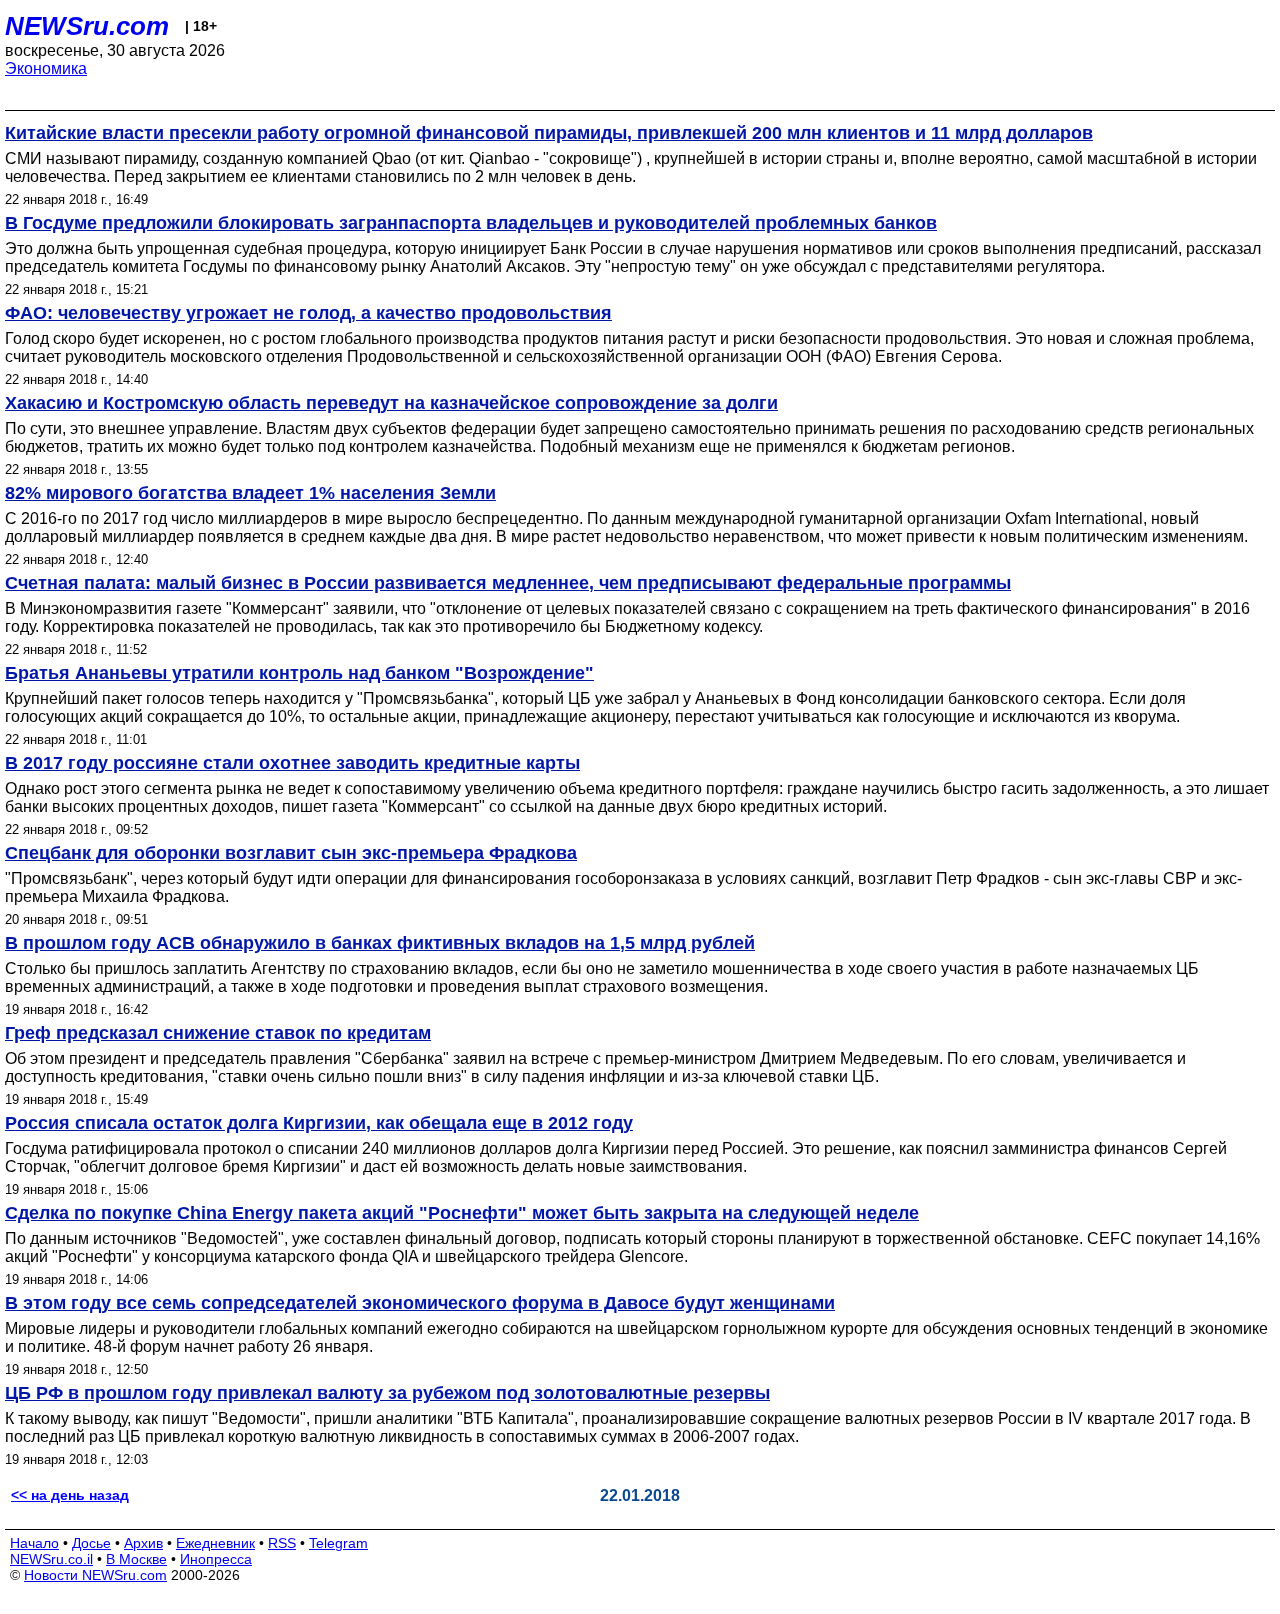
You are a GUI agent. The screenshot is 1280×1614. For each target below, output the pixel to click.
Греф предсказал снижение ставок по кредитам (218, 1033)
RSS (282, 1543)
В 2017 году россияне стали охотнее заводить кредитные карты (292, 763)
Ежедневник (215, 1543)
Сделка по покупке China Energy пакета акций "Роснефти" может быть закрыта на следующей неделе (462, 1213)
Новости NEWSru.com (95, 1575)
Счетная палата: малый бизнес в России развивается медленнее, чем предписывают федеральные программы (508, 583)
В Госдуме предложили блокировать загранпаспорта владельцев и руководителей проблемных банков (471, 223)
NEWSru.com (87, 26)
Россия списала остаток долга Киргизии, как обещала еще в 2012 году (319, 1123)
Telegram (338, 1543)
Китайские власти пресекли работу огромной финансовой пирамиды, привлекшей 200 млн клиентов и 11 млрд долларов (549, 133)
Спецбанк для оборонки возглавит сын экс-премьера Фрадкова (291, 853)
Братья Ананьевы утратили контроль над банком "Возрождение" (299, 673)
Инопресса (216, 1559)
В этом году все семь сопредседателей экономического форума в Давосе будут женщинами (420, 1303)
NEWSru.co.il (51, 1559)
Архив (143, 1543)
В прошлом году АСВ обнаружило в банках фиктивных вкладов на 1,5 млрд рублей (380, 943)
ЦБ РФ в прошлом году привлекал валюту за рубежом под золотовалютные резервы (387, 1393)
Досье (91, 1543)
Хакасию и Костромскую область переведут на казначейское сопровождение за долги (391, 403)
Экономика (46, 68)
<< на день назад (70, 1495)
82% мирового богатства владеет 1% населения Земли (250, 493)
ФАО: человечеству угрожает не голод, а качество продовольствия (308, 313)
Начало (34, 1543)
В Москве (136, 1559)
